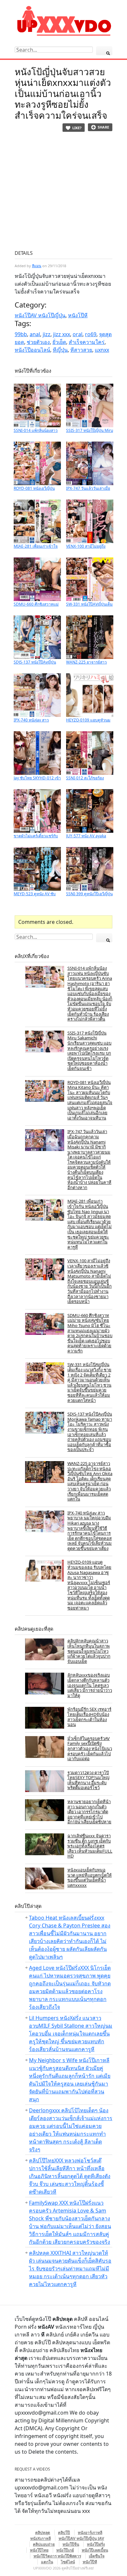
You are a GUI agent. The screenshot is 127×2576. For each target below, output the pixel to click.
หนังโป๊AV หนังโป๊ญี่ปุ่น (40, 315)
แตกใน (47, 2562)
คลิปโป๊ (64, 2533)
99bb (21, 334)
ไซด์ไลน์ (68, 2562)
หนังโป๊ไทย (39, 2550)
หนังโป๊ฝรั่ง (96, 2544)
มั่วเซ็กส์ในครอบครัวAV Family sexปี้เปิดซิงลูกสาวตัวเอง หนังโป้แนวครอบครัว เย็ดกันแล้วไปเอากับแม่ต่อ (90, 1748)
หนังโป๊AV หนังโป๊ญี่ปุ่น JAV (81, 2538)
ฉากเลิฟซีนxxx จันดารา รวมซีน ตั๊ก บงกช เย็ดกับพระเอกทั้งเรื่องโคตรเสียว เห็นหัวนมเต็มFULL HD (90, 1846)
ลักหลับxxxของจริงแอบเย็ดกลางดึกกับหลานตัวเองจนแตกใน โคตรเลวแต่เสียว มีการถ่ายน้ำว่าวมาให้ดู (90, 1685)
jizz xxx (62, 334)
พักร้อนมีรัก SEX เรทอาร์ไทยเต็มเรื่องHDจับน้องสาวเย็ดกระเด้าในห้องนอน (89, 1717)
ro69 (91, 334)
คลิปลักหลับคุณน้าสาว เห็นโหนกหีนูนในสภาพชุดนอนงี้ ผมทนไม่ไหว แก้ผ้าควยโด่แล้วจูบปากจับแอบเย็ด (89, 1651)
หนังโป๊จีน (71, 2544)
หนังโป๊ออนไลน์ (32, 350)
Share (103, 127)
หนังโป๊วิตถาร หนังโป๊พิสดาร (57, 2556)
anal (35, 334)
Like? (77, 128)
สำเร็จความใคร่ (87, 342)
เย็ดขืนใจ (97, 2556)
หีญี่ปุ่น (60, 350)
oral (78, 334)
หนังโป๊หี (78, 315)
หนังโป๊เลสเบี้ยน (95, 2550)
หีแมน (37, 266)
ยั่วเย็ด (59, 342)
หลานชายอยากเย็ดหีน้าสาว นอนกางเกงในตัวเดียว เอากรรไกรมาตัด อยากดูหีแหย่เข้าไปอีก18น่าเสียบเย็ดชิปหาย (89, 1812)
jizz (47, 334)
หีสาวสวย (81, 350)
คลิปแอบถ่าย (44, 2544)
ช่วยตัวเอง (38, 342)
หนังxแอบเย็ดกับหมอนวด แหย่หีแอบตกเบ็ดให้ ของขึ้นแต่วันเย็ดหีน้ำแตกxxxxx (90, 1877)
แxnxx (102, 350)
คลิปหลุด (43, 2533)
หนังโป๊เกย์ (65, 2550)
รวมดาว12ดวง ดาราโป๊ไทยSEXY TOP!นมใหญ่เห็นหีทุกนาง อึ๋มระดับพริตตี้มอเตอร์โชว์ (88, 1780)
